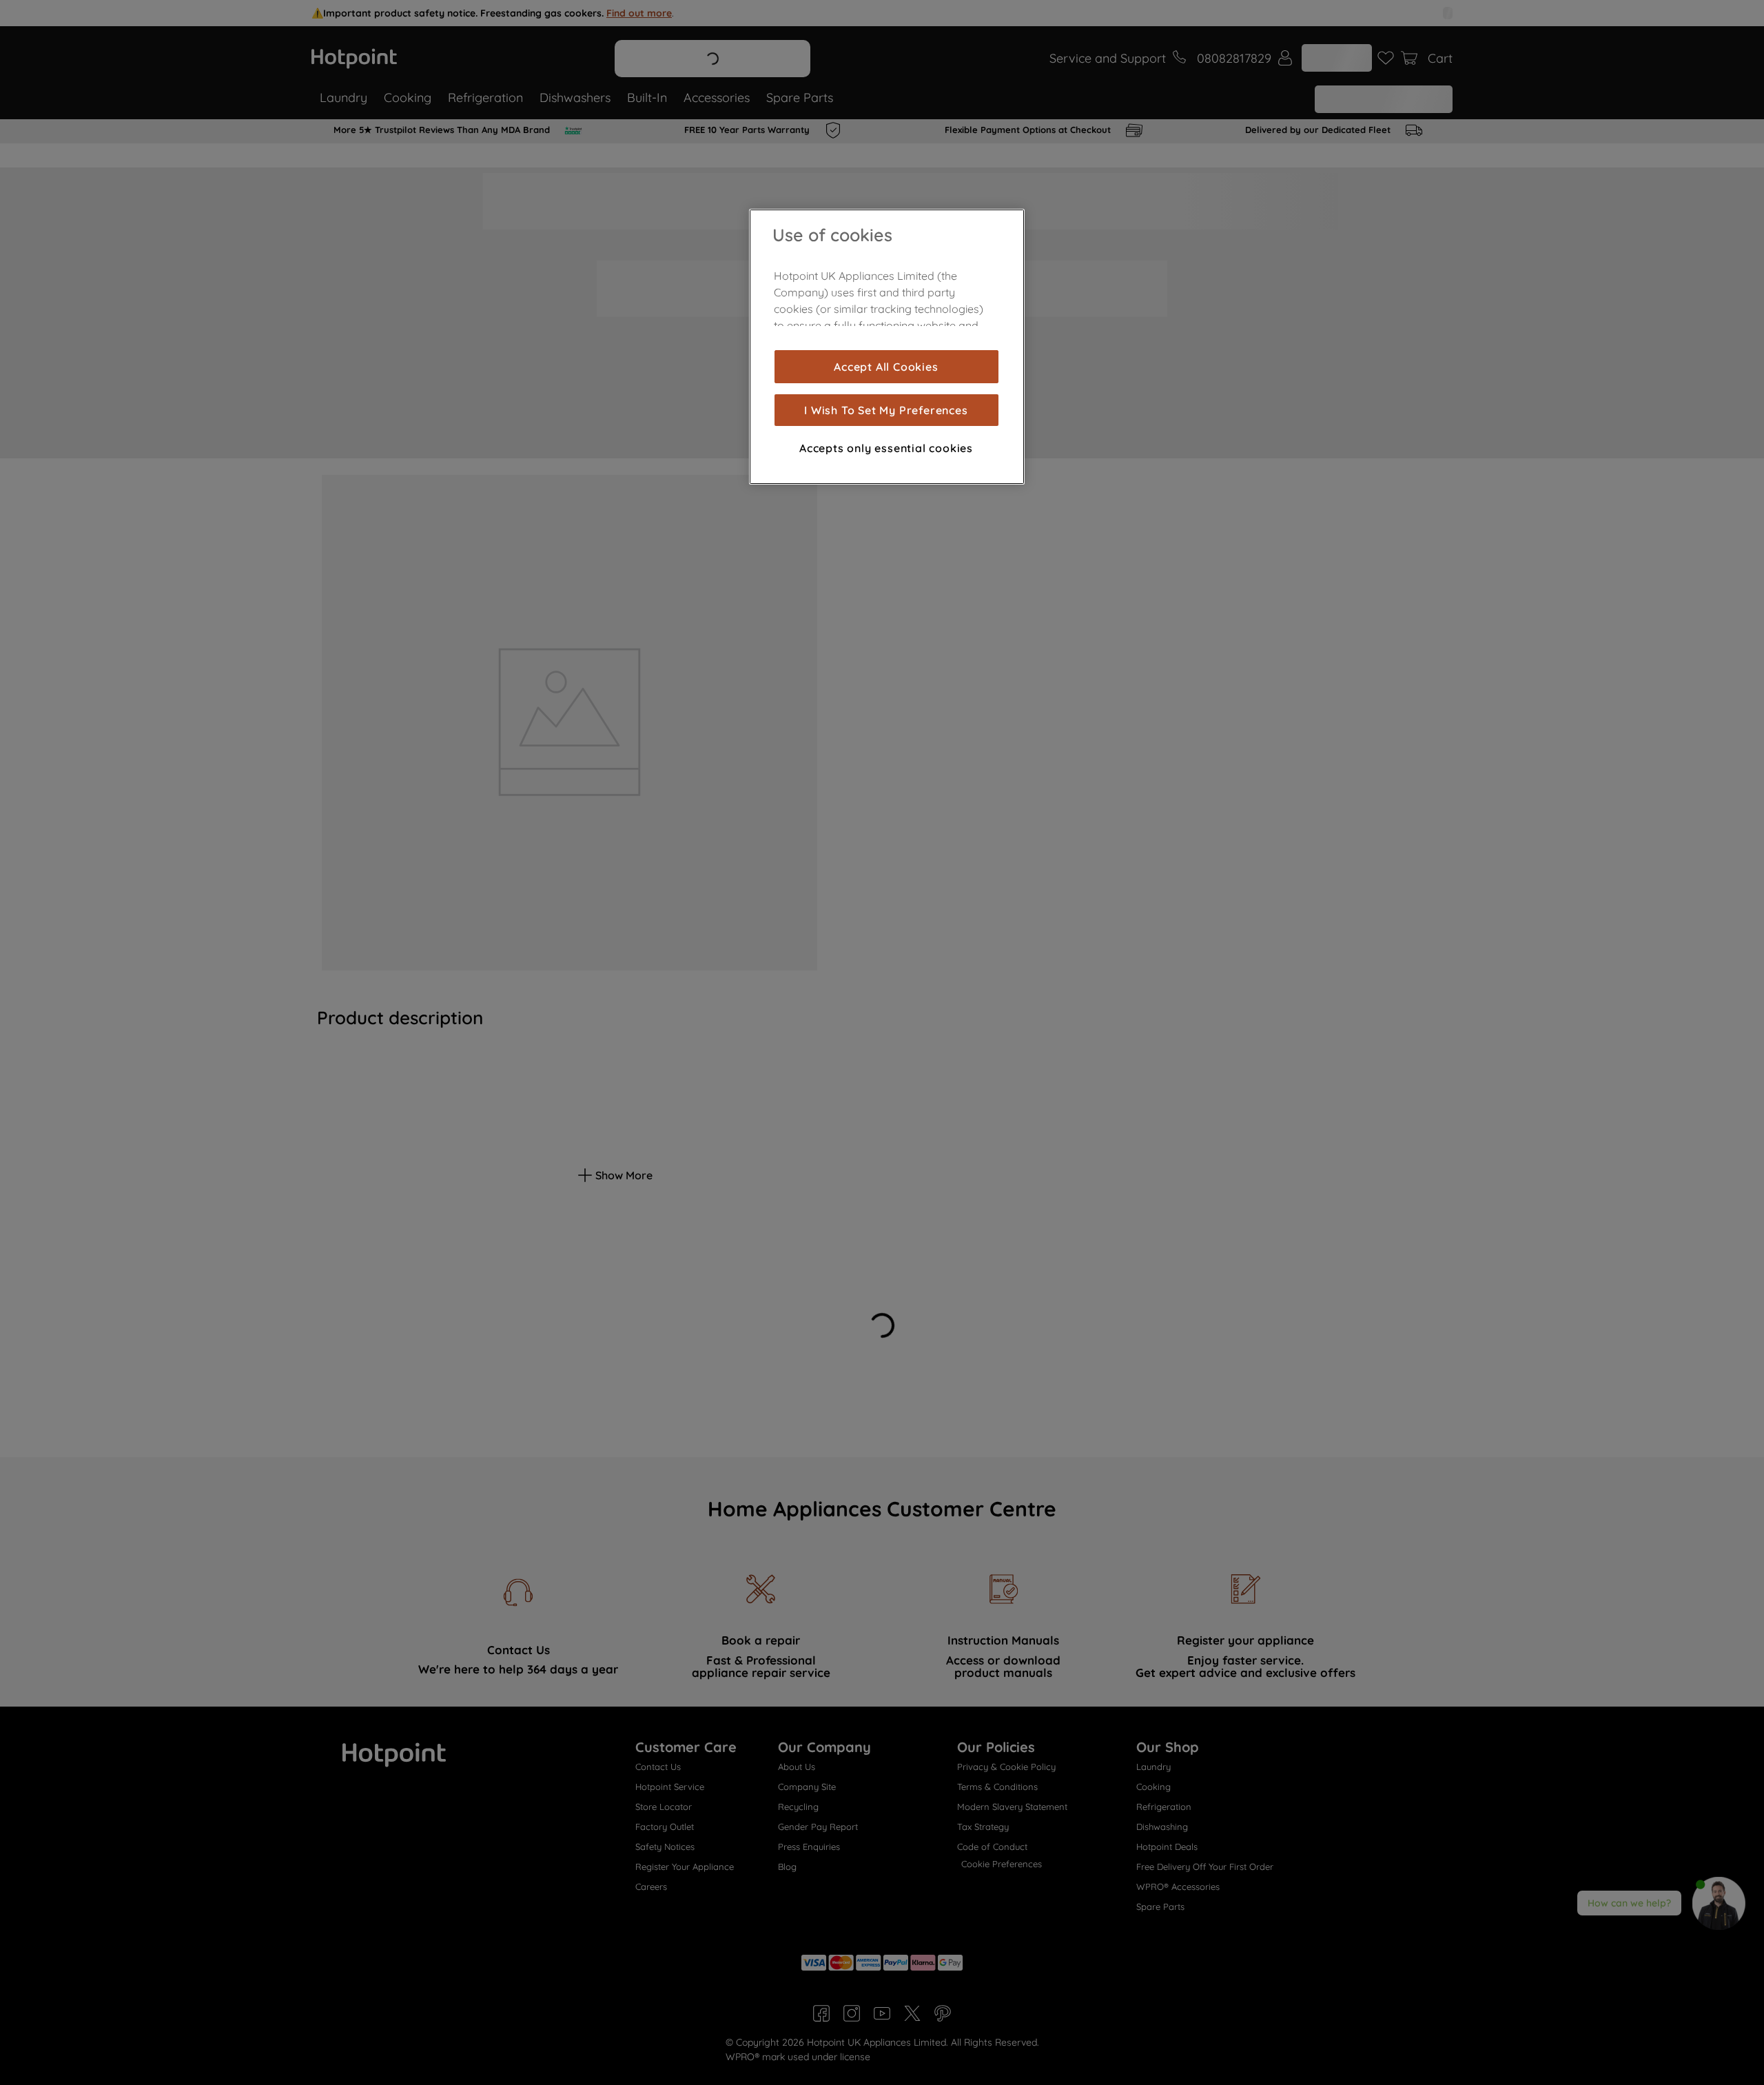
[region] (887, 347)
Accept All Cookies (886, 367)
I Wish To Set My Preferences (886, 410)
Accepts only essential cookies (886, 448)
